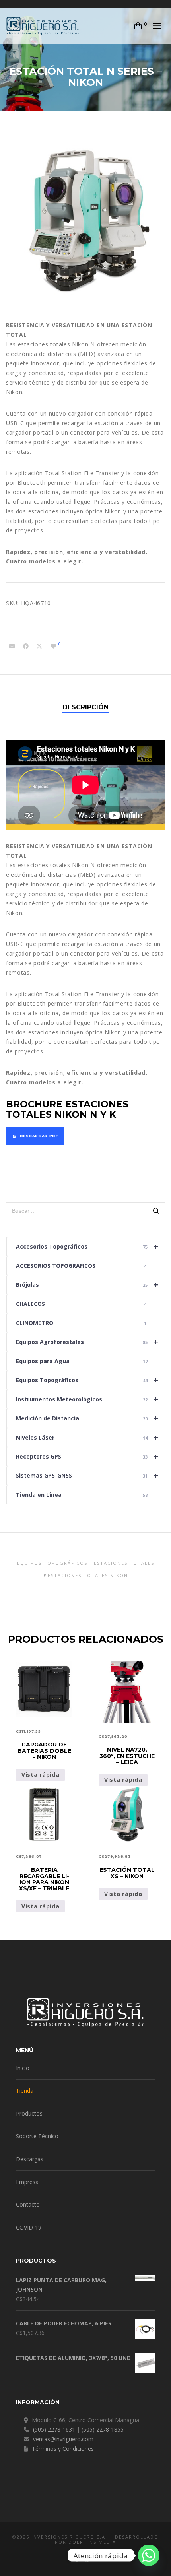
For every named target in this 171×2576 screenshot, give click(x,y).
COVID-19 (29, 2227)
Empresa (27, 2182)
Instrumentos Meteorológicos (87, 1399)
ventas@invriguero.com (63, 2439)
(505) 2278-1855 (103, 2429)
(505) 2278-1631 (54, 2429)
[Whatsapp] (149, 2555)
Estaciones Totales (124, 1563)
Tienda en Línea (82, 1495)
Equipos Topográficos (87, 1380)
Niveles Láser (87, 1437)
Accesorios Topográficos (87, 1246)
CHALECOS (81, 1304)
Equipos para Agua (82, 1361)
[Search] (156, 1212)
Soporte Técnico (37, 2136)
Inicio (23, 2068)
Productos (29, 2113)
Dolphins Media (92, 2542)
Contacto (28, 2204)
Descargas (30, 2159)
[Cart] (138, 26)
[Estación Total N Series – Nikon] (12, 646)
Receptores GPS (87, 1456)
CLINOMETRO (81, 1323)
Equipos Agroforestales (87, 1342)
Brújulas (87, 1285)
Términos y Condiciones (63, 2449)
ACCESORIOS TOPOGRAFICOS (81, 1266)
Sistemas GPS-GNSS (87, 1475)
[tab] (85, 707)
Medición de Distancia (87, 1418)
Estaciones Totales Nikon (88, 1575)
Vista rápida (40, 1775)
